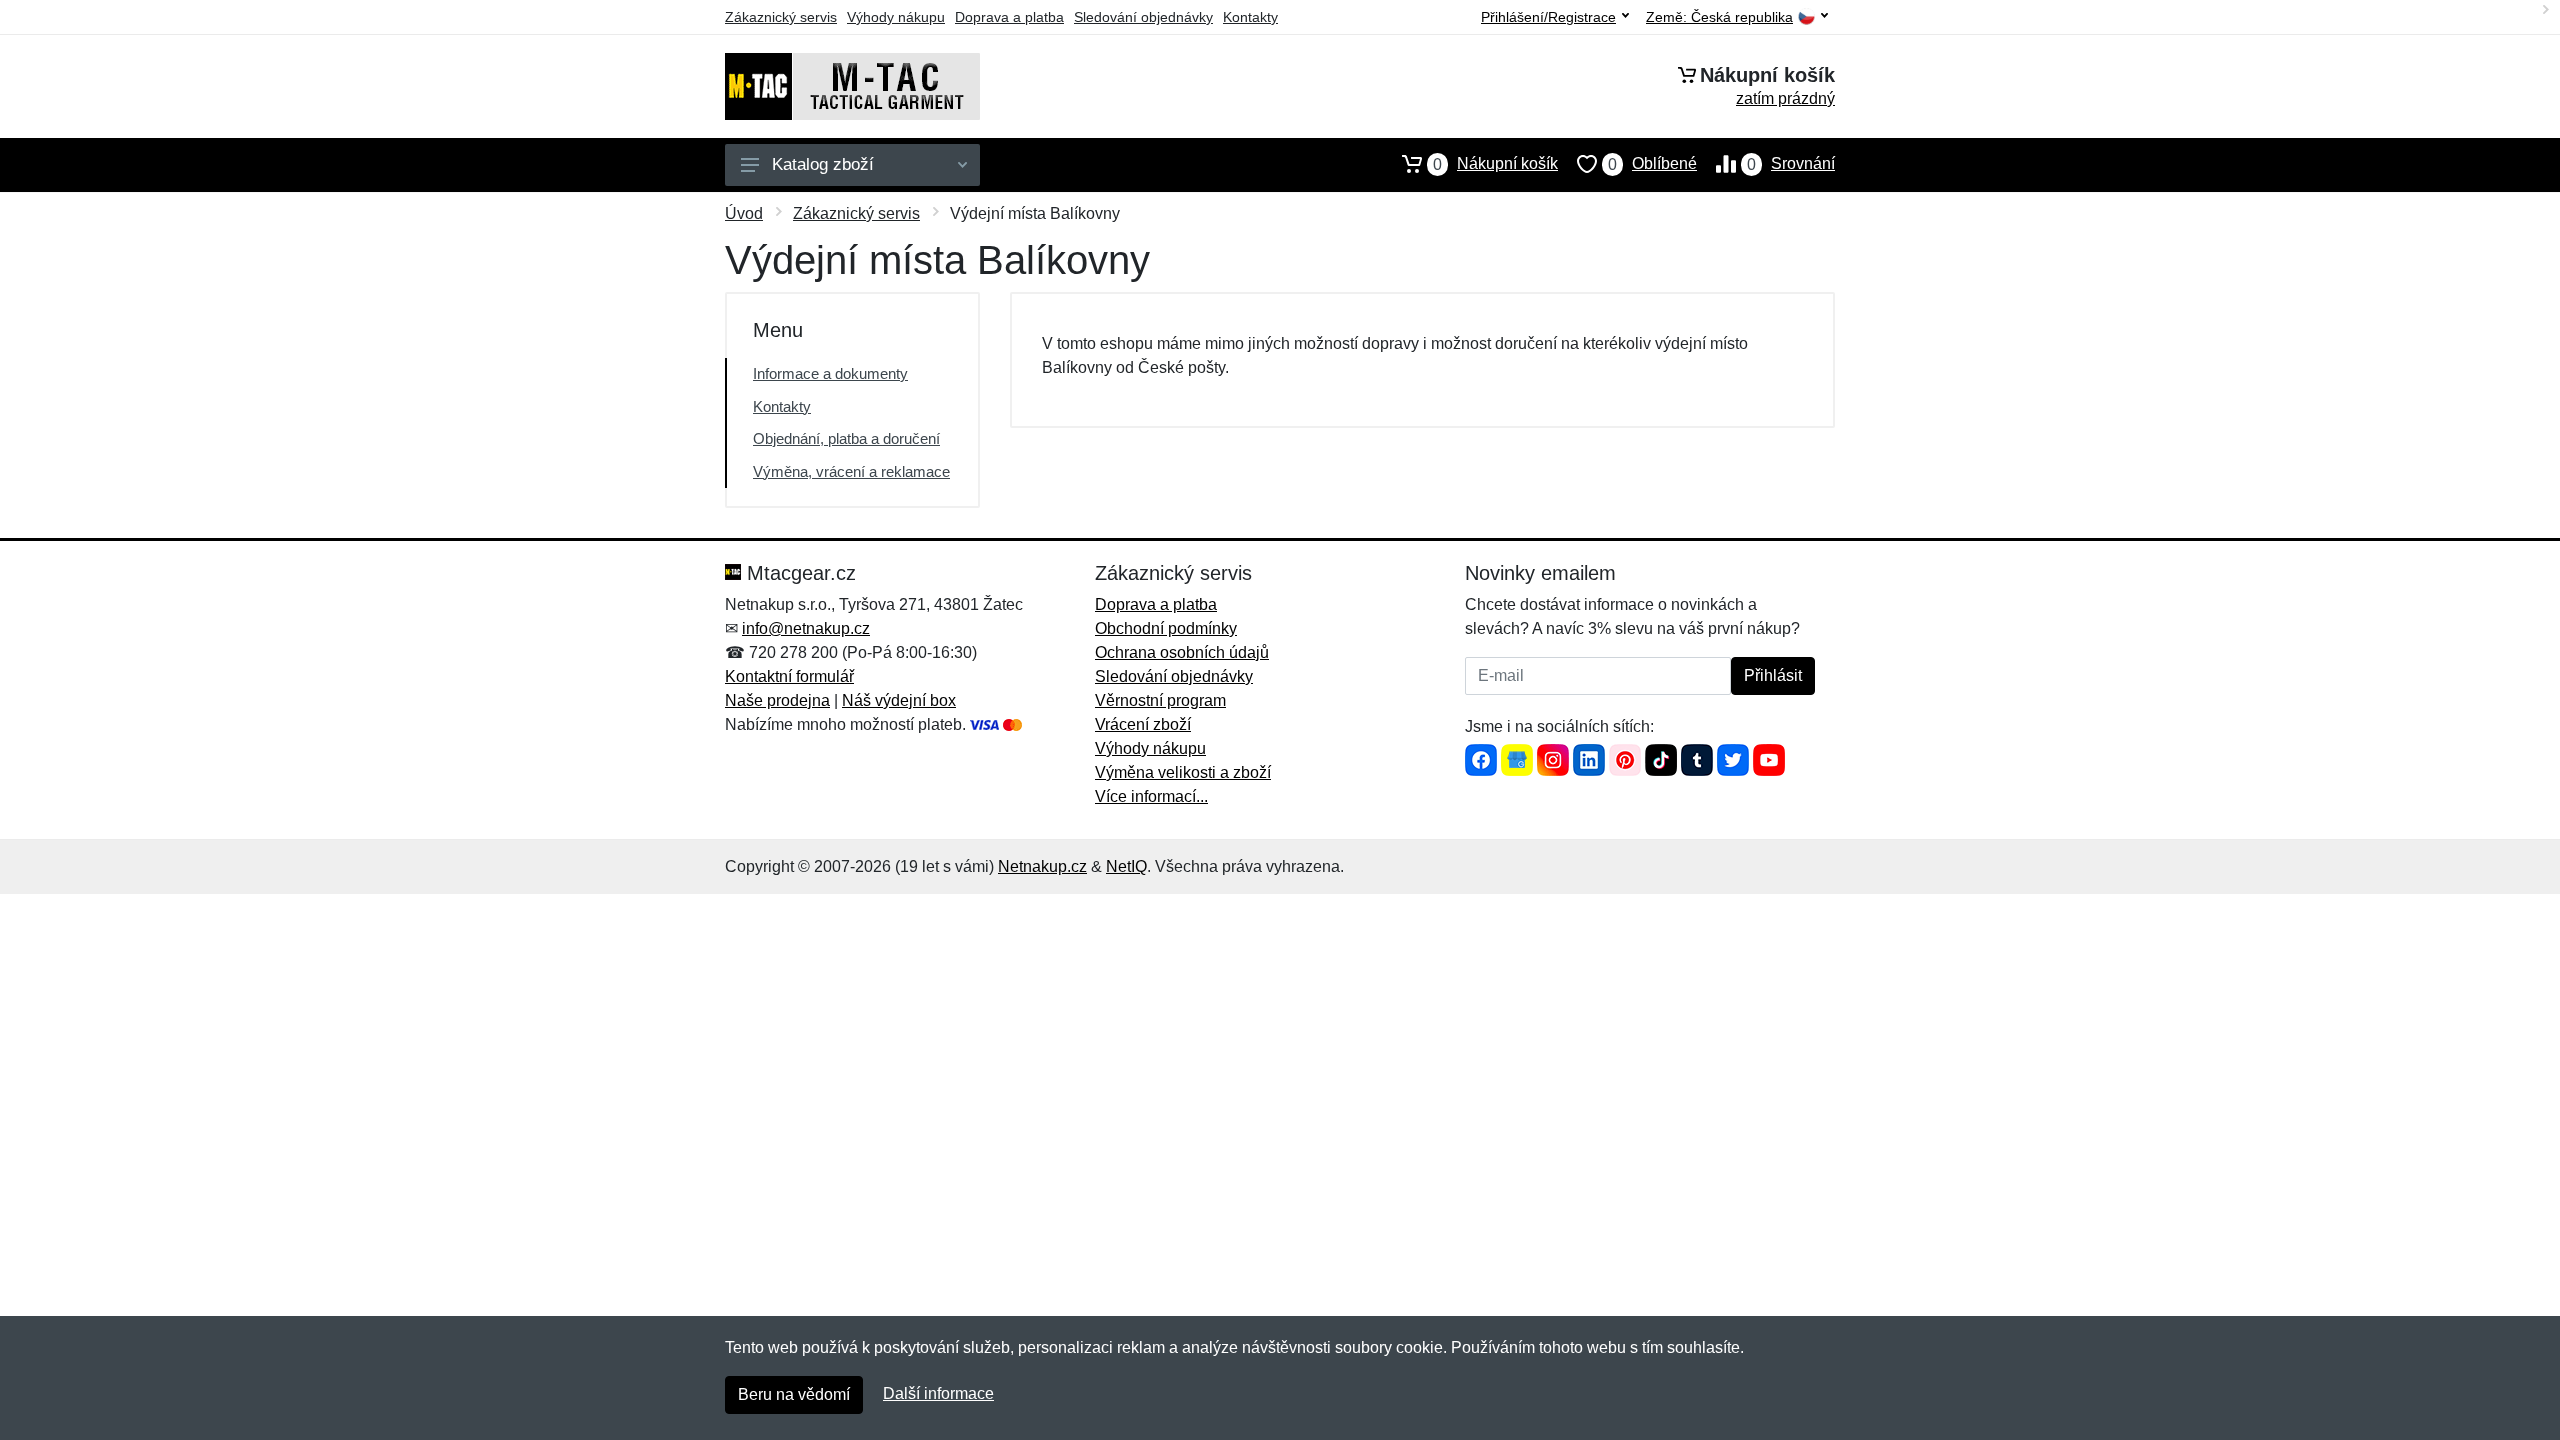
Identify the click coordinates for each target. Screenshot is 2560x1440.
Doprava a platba (1009, 17)
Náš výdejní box (899, 700)
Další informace (938, 1393)
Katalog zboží (823, 164)
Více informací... (1151, 796)
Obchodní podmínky (1166, 628)
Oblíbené (1652, 164)
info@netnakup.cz (806, 628)
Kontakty (1250, 17)
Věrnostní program (1160, 700)
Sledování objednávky (1143, 17)
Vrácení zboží (1143, 724)
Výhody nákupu (896, 17)
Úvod (744, 213)
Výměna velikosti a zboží (1183, 772)
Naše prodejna (777, 700)
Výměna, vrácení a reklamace (851, 471)
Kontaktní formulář (789, 676)
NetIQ (1126, 866)
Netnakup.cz (1042, 866)
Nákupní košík (1495, 164)
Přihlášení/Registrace (1548, 17)
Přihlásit (1773, 675)
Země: (1719, 17)
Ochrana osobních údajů (1182, 652)
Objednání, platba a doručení (846, 438)
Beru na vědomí (794, 1394)
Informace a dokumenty (830, 373)
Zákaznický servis (781, 17)
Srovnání (1791, 164)
